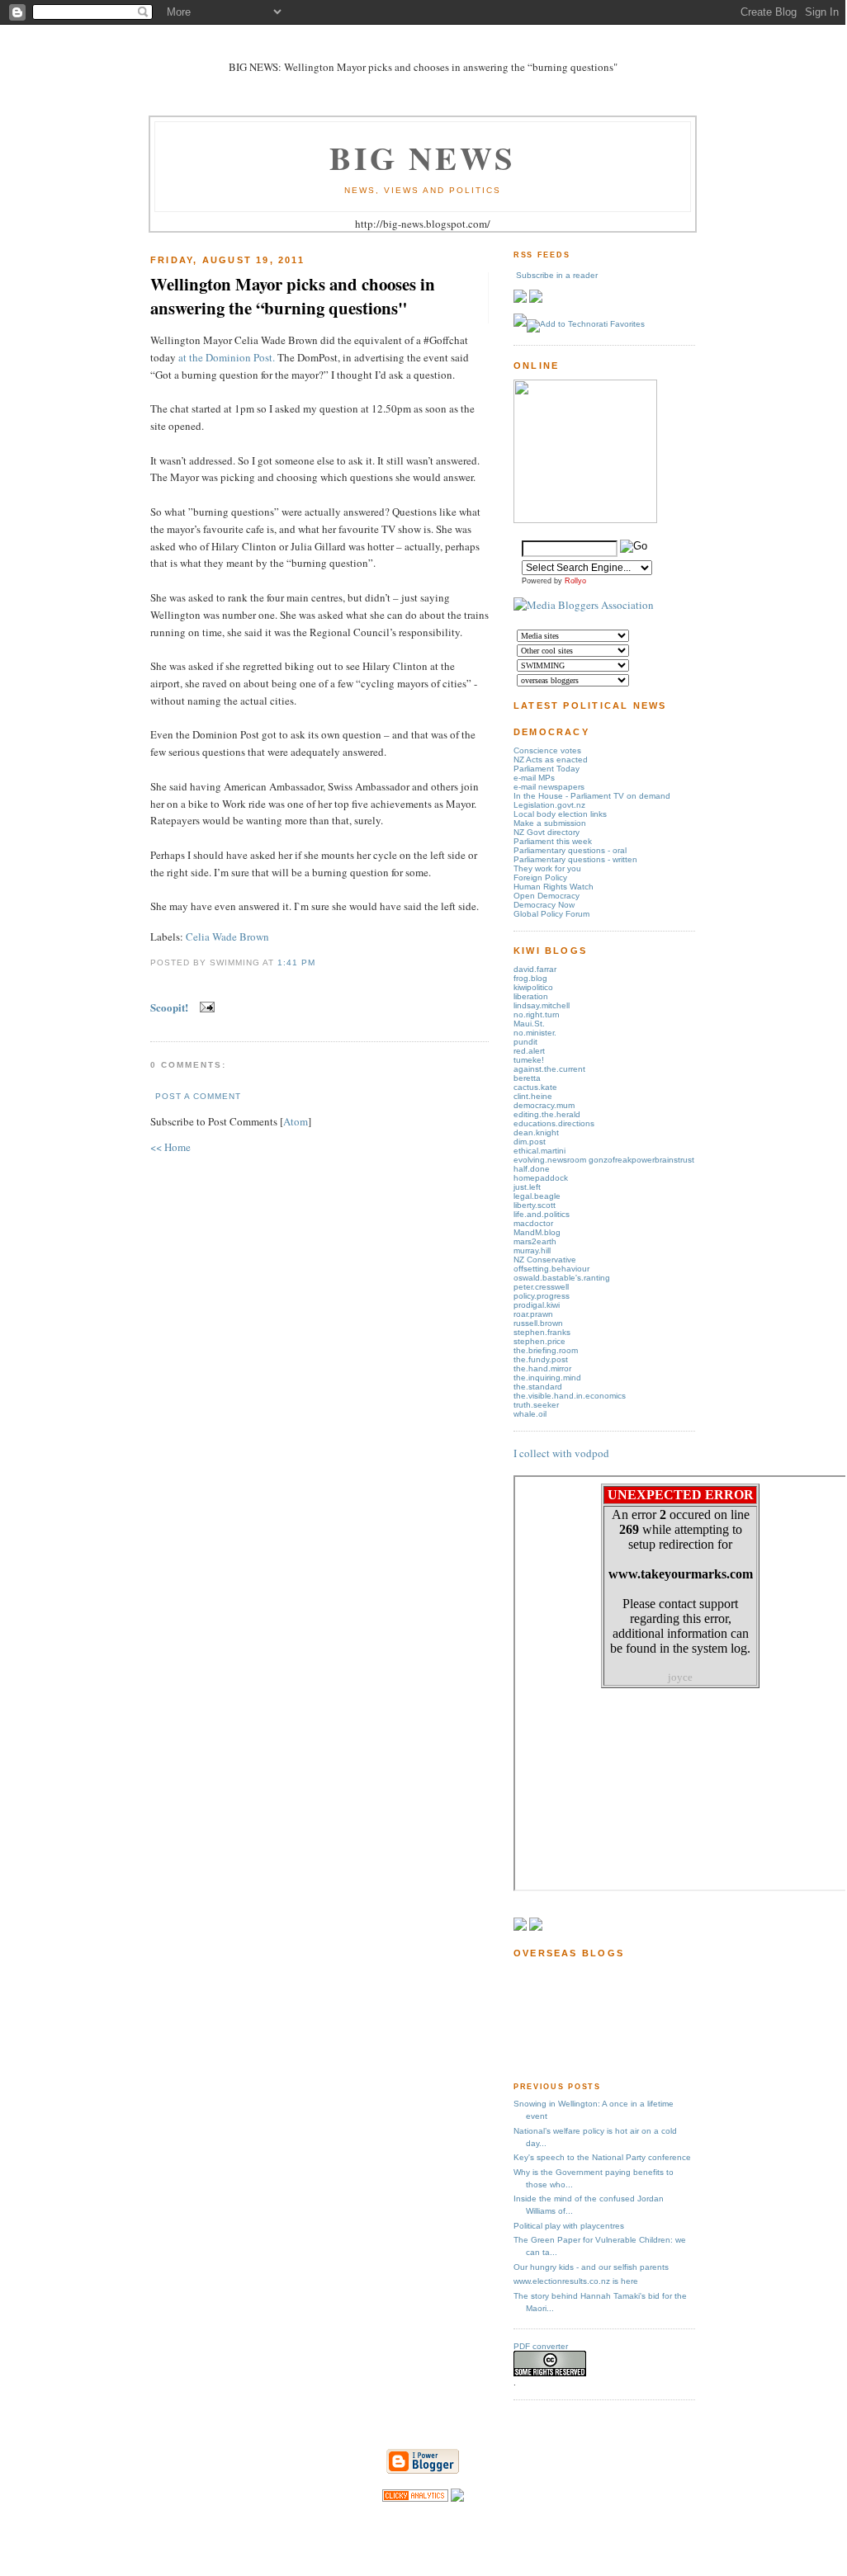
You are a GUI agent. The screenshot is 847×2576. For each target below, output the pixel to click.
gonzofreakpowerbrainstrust (641, 1160)
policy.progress (542, 1296)
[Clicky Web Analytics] (415, 2498)
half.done (532, 1169)
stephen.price (539, 1341)
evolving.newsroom (551, 1160)
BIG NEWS (423, 157)
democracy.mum (544, 1105)
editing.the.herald (547, 1114)
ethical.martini (539, 1151)
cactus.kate (535, 1087)
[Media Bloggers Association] (584, 605)
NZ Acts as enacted (551, 760)
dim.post (530, 1142)
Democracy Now (544, 905)
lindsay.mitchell (542, 1005)
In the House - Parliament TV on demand (592, 796)
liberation (531, 996)
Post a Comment (198, 1096)
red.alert (529, 1051)
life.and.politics (542, 1214)
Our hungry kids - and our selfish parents (591, 2267)
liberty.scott (535, 1205)
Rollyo (575, 581)
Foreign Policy (540, 878)
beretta (527, 1078)
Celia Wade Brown (227, 937)
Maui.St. (529, 1024)
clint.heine (533, 1096)
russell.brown (538, 1323)
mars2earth (535, 1241)
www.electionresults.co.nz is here (576, 2281)
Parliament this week (553, 841)
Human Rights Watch (554, 887)
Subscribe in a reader (557, 275)
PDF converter (541, 2346)
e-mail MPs (534, 778)
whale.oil (530, 1414)
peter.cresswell (541, 1287)
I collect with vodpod (561, 1453)
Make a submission (550, 823)
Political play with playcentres (569, 2226)
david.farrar (535, 969)
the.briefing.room (546, 1350)
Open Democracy (547, 896)
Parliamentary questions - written (575, 859)
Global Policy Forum (551, 914)
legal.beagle (537, 1196)
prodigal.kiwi (537, 1305)
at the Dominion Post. (227, 357)
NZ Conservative (545, 1260)
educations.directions (554, 1123)
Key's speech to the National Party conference (602, 2157)
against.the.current (549, 1069)
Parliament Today (547, 769)
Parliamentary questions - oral (570, 850)
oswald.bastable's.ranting (562, 1278)
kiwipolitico (533, 987)
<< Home (170, 1147)
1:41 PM (296, 962)
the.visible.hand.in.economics (570, 1396)
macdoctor (533, 1223)
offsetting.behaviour (551, 1269)
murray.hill (532, 1250)
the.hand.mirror (542, 1368)
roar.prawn (533, 1314)
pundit (525, 1042)
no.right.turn (537, 1014)
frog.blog (530, 978)
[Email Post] (204, 1007)
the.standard (538, 1387)
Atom (296, 1121)
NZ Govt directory (547, 832)
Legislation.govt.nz (549, 805)
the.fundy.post (541, 1359)
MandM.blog (537, 1232)
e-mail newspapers (549, 787)
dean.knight (536, 1132)
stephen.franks (542, 1332)
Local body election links (560, 814)
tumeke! (529, 1060)
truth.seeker (536, 1405)
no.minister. (535, 1033)
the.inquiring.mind (547, 1378)
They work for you (547, 868)
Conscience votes (547, 750)
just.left (527, 1187)
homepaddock (541, 1178)
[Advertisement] (565, 2019)
